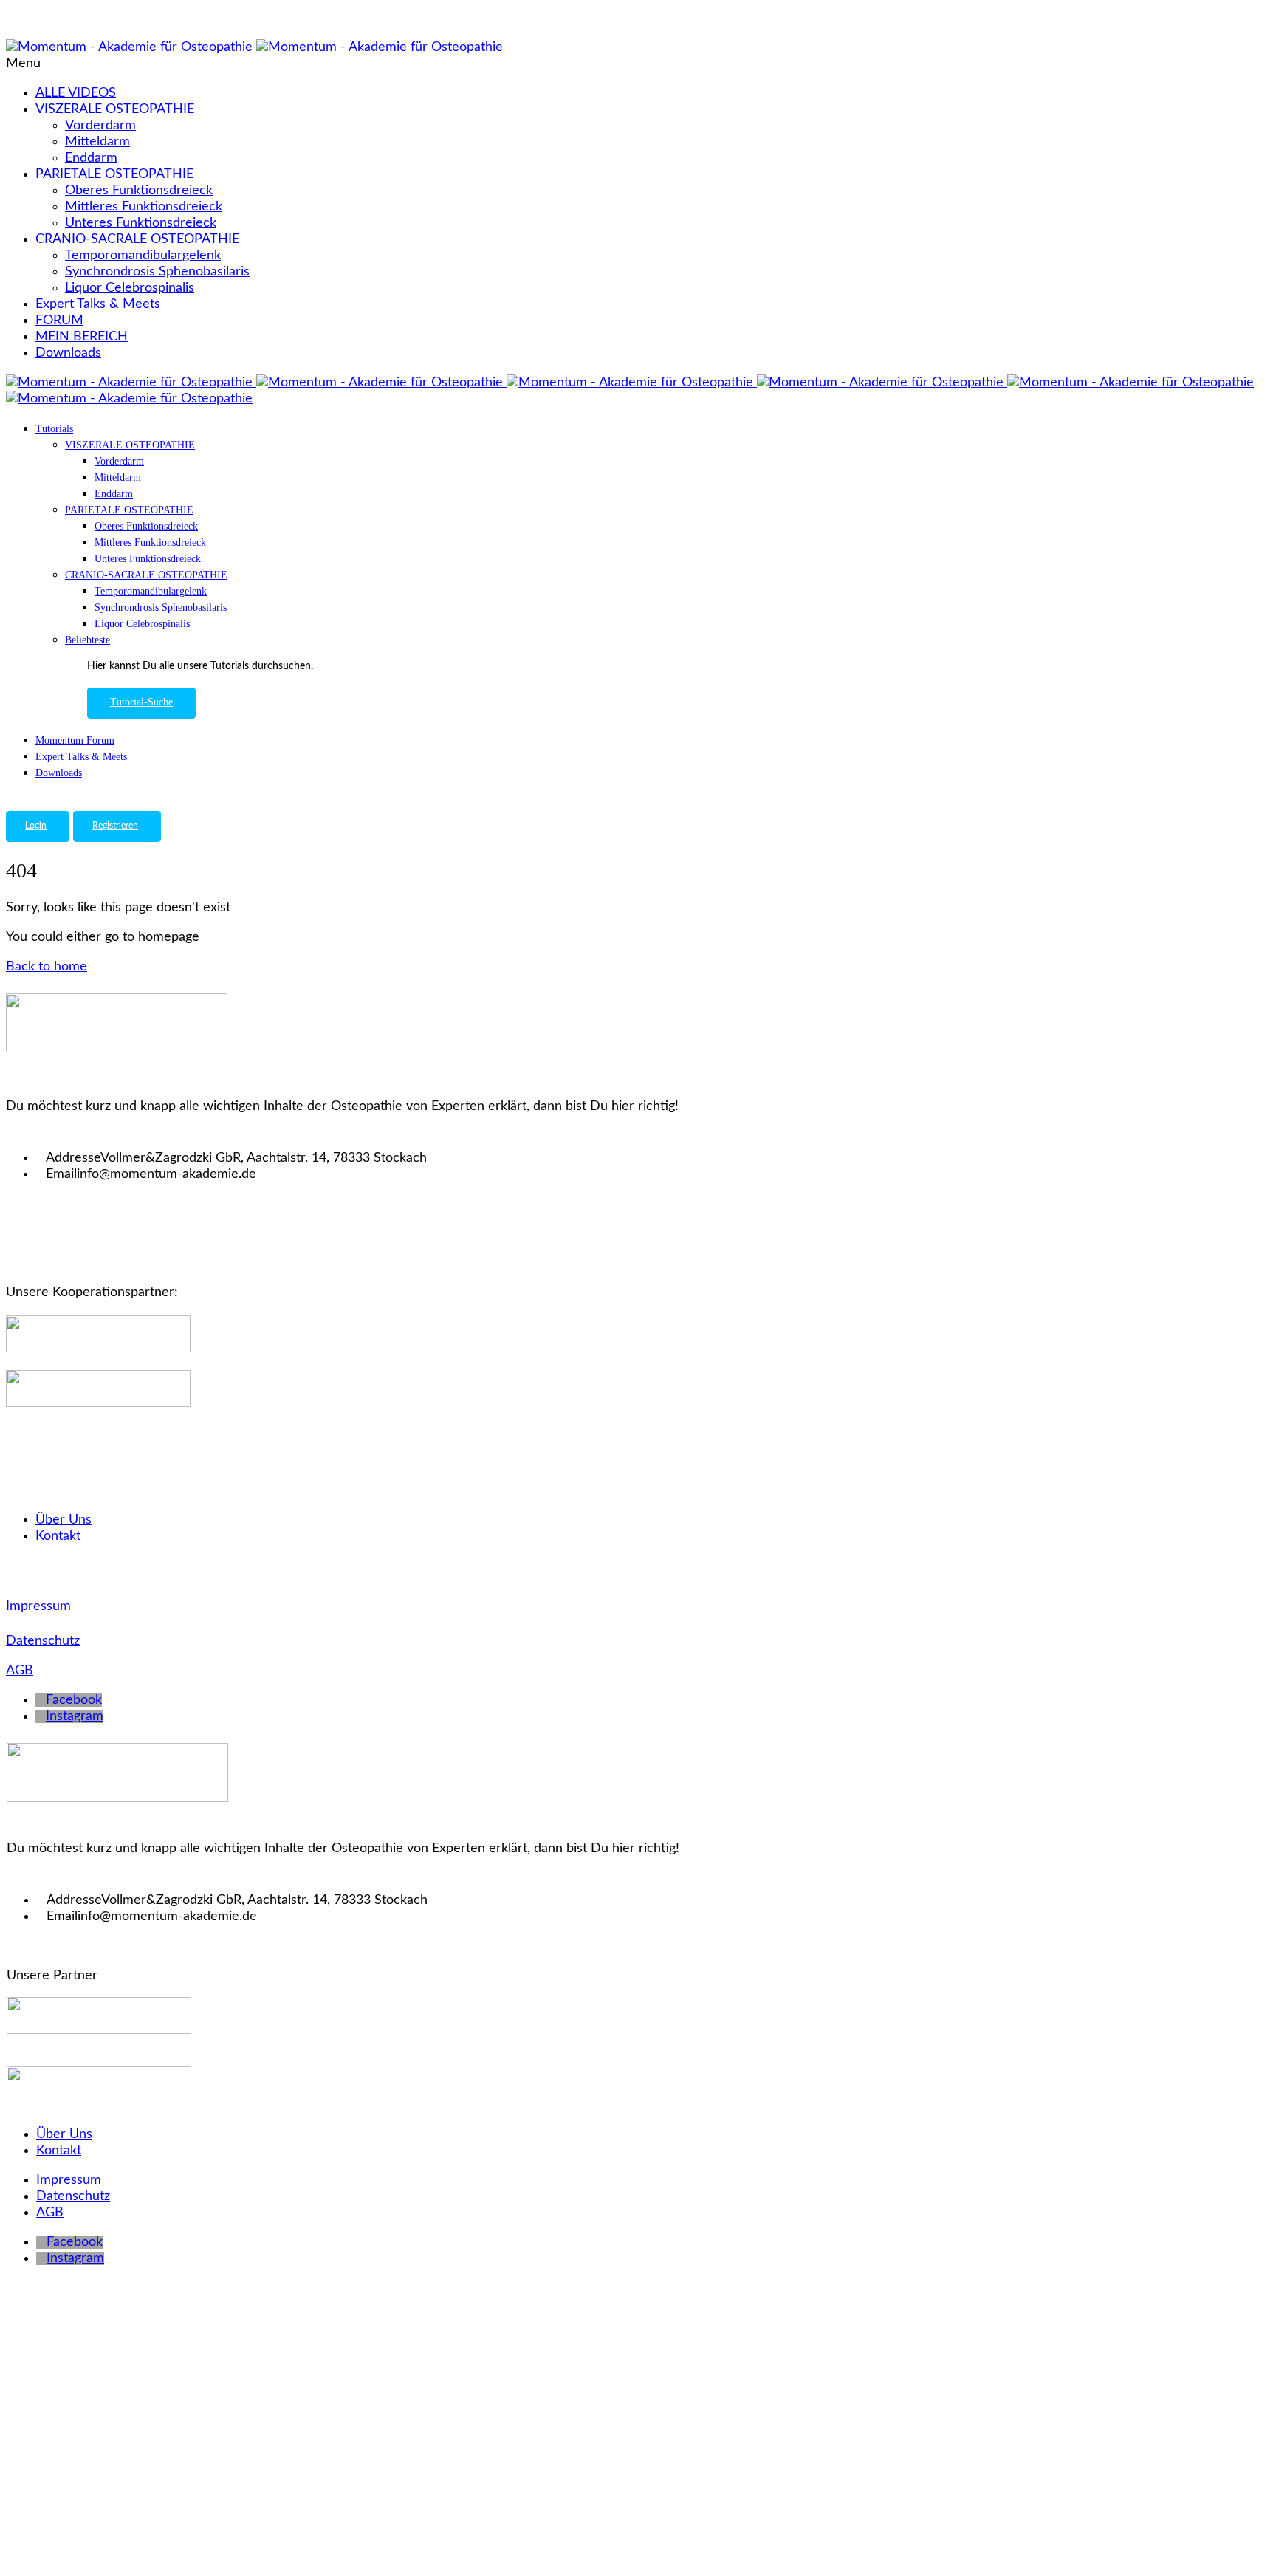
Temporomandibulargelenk (143, 256)
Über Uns (64, 1520)
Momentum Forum (75, 740)
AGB (20, 1671)
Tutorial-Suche (141, 702)
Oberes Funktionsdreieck (139, 191)
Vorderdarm (100, 126)
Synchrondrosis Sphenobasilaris (157, 272)
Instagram (75, 1716)
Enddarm (91, 158)
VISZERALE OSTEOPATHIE (115, 109)
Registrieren (115, 826)
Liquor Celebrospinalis (130, 288)
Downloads (68, 353)
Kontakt (58, 1536)
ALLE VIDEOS (76, 93)
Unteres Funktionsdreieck (141, 223)
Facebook (74, 1700)
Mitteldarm (97, 142)
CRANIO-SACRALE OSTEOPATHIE (137, 239)
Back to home (47, 967)
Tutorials (54, 429)
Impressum (38, 1606)
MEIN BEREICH (82, 337)
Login (36, 826)
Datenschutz (43, 1641)
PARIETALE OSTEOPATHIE (114, 174)
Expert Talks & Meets (98, 304)
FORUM (59, 321)
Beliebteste (88, 640)
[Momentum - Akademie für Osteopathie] (131, 47)
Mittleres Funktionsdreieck (144, 207)
